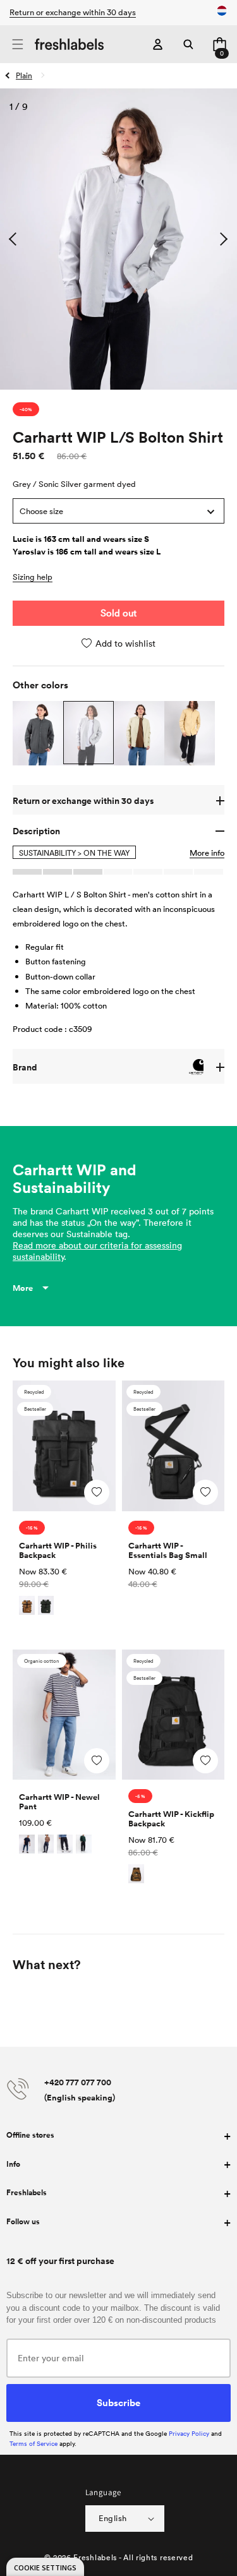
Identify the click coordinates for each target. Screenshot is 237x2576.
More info (207, 853)
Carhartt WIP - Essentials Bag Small (168, 1550)
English (113, 2518)
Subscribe (118, 2402)
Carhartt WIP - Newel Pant (59, 1802)
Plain (24, 75)
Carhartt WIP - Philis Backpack (58, 1550)
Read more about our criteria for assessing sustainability (97, 1251)
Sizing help (33, 577)
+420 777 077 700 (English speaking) (80, 2090)
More (23, 1288)
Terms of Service (33, 2443)
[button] (17, 45)
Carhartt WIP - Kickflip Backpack (171, 1819)
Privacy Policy (189, 2433)
